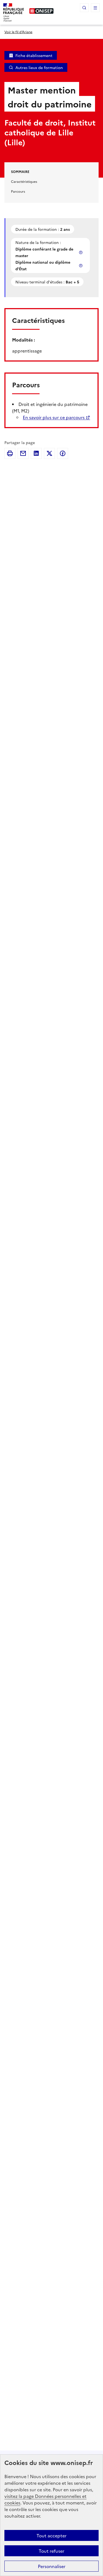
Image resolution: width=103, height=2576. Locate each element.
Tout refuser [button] (51, 2551)
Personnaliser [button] (52, 2566)
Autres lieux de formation (39, 67)
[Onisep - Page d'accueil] (41, 11)
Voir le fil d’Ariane (18, 32)
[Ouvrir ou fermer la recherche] (84, 8)
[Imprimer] (10, 453)
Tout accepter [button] (51, 2535)
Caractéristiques (24, 181)
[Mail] (23, 453)
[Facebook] (63, 453)
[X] (49, 453)
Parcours (18, 191)
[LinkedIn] (36, 453)
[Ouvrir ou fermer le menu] (95, 8)
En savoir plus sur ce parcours (54, 417)
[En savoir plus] (81, 252)
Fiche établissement (34, 55)
